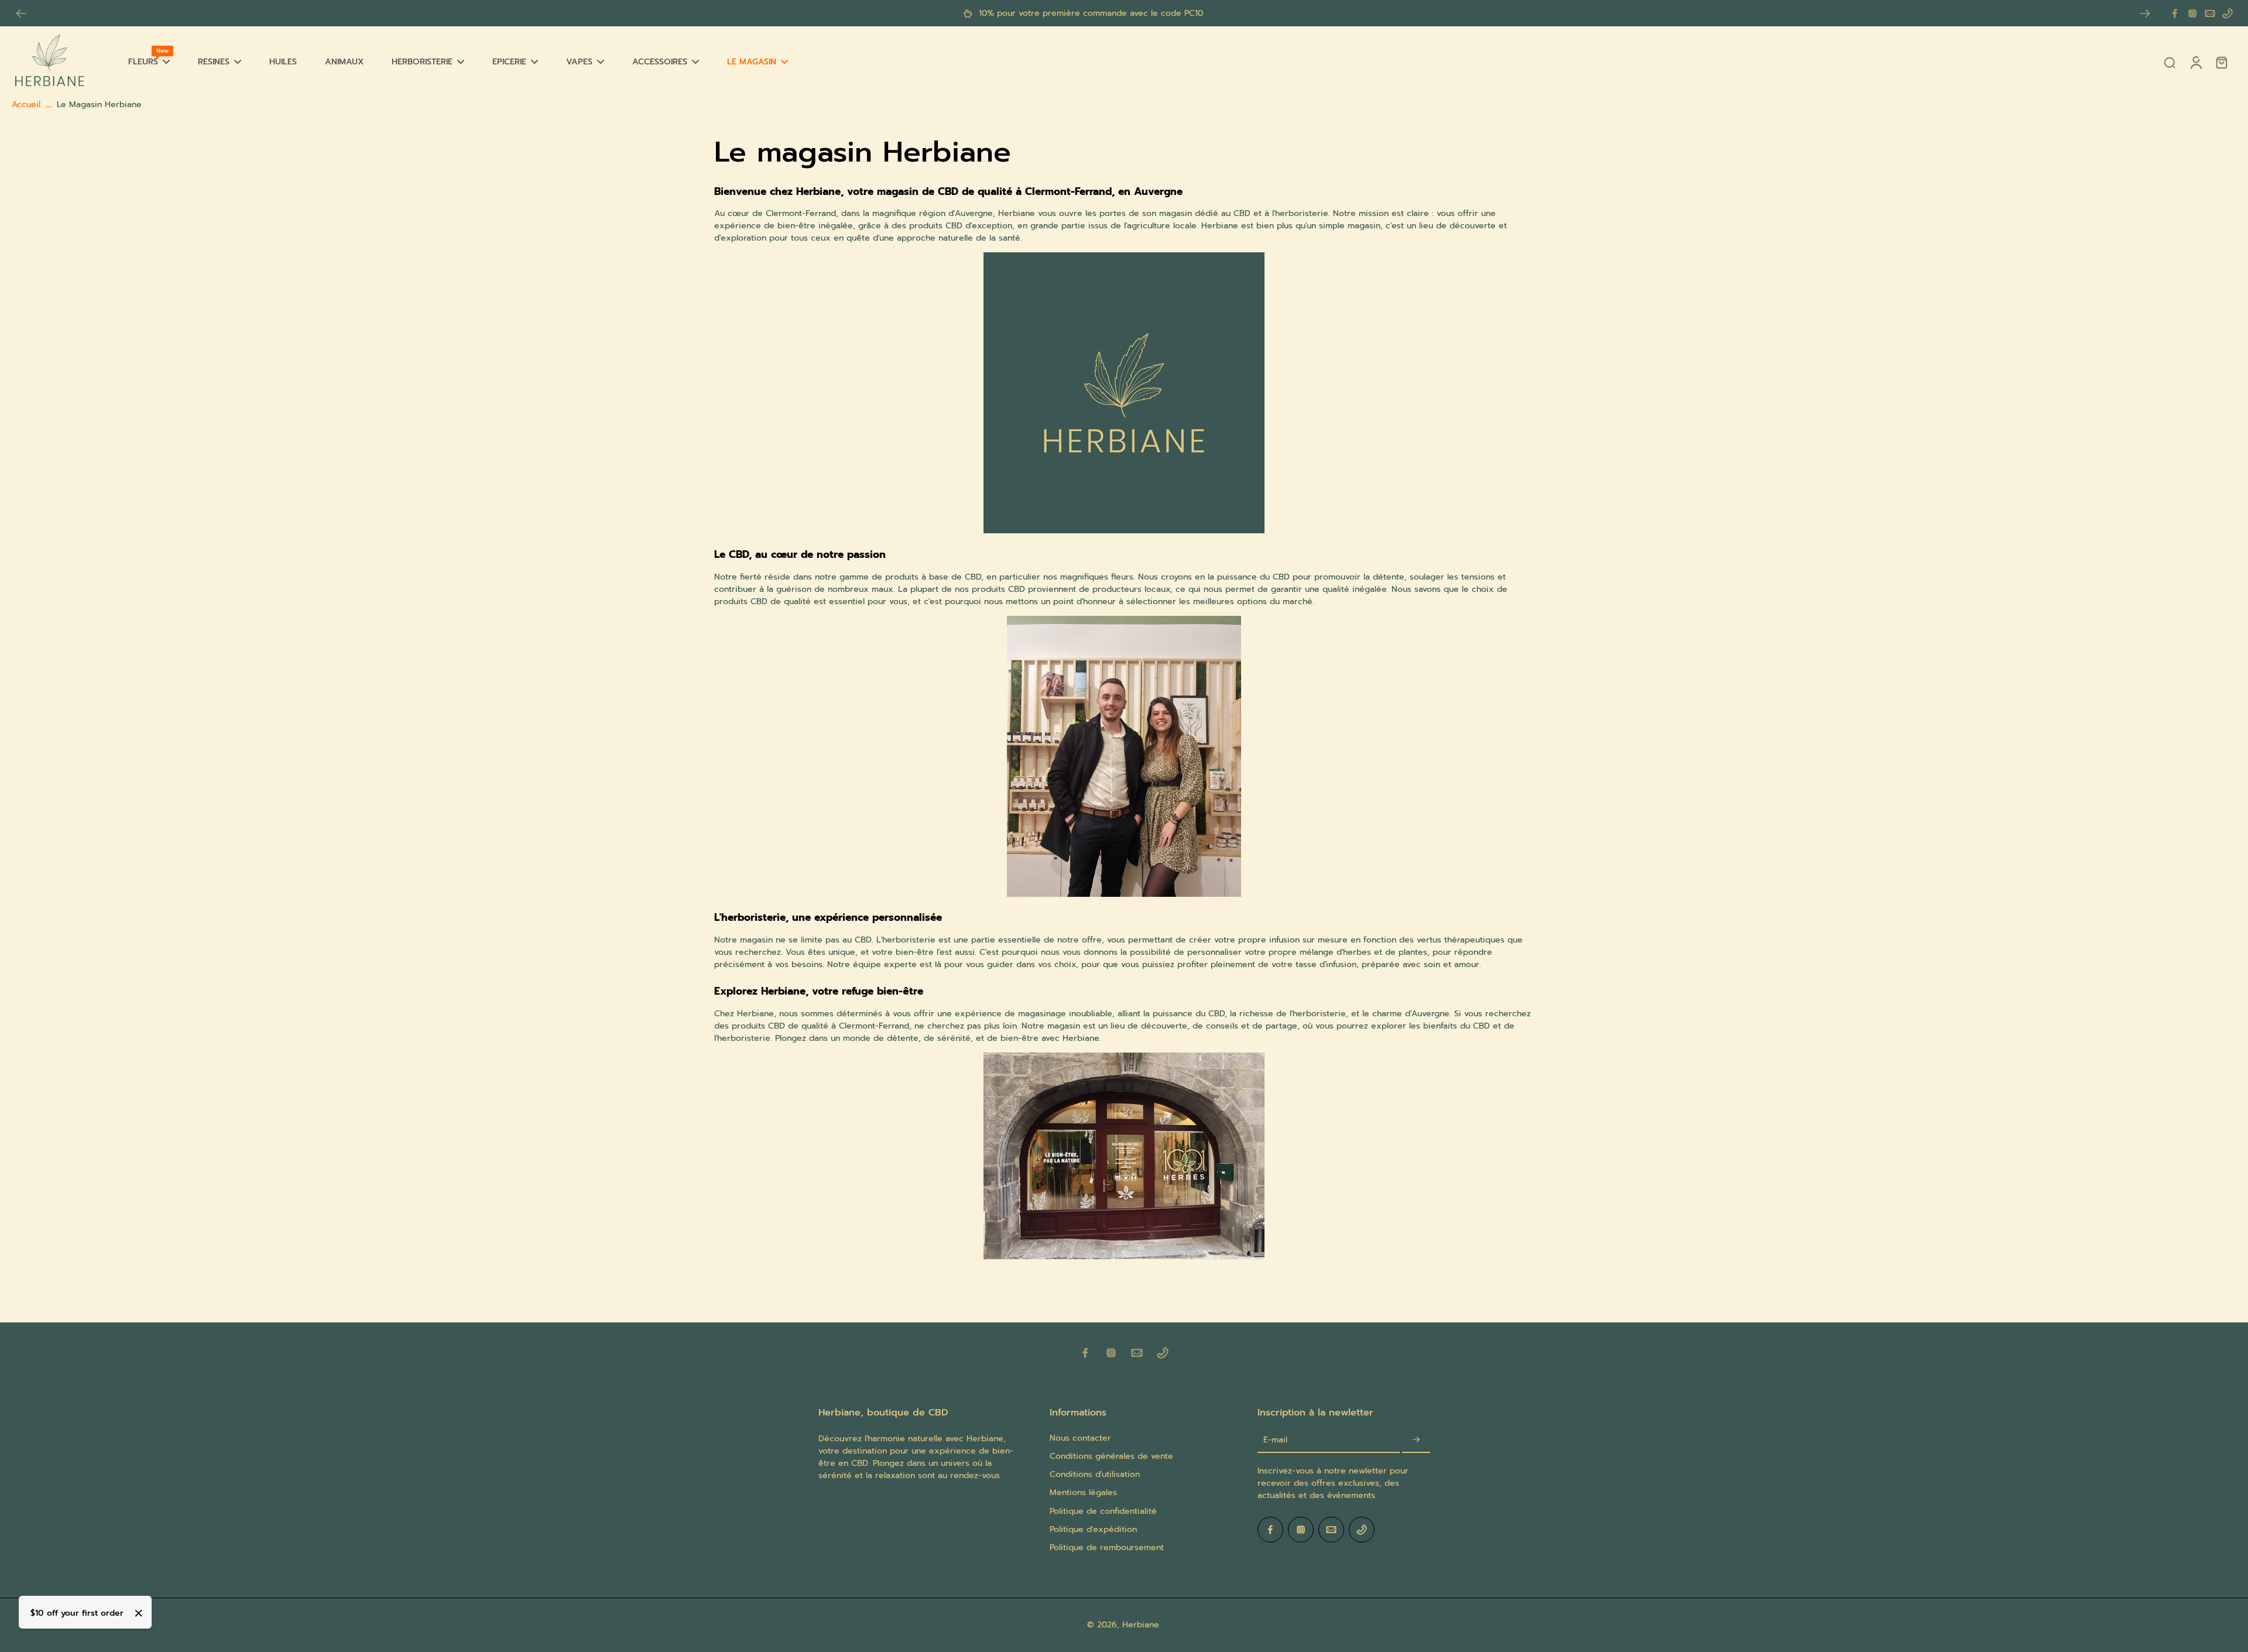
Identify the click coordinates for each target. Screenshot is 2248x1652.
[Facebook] (2175, 13)
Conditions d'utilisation (1095, 1474)
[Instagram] (2192, 13)
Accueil (26, 104)
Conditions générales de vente (1111, 1456)
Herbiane (1141, 1625)
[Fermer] (139, 1613)
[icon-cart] (2221, 62)
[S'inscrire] (1416, 1440)
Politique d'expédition (1093, 1529)
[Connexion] (2195, 62)
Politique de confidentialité (1103, 1511)
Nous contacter (1080, 1438)
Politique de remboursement (1107, 1548)
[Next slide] (2145, 13)
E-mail (1275, 1440)
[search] (2170, 62)
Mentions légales (1083, 1492)
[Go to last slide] (21, 13)
